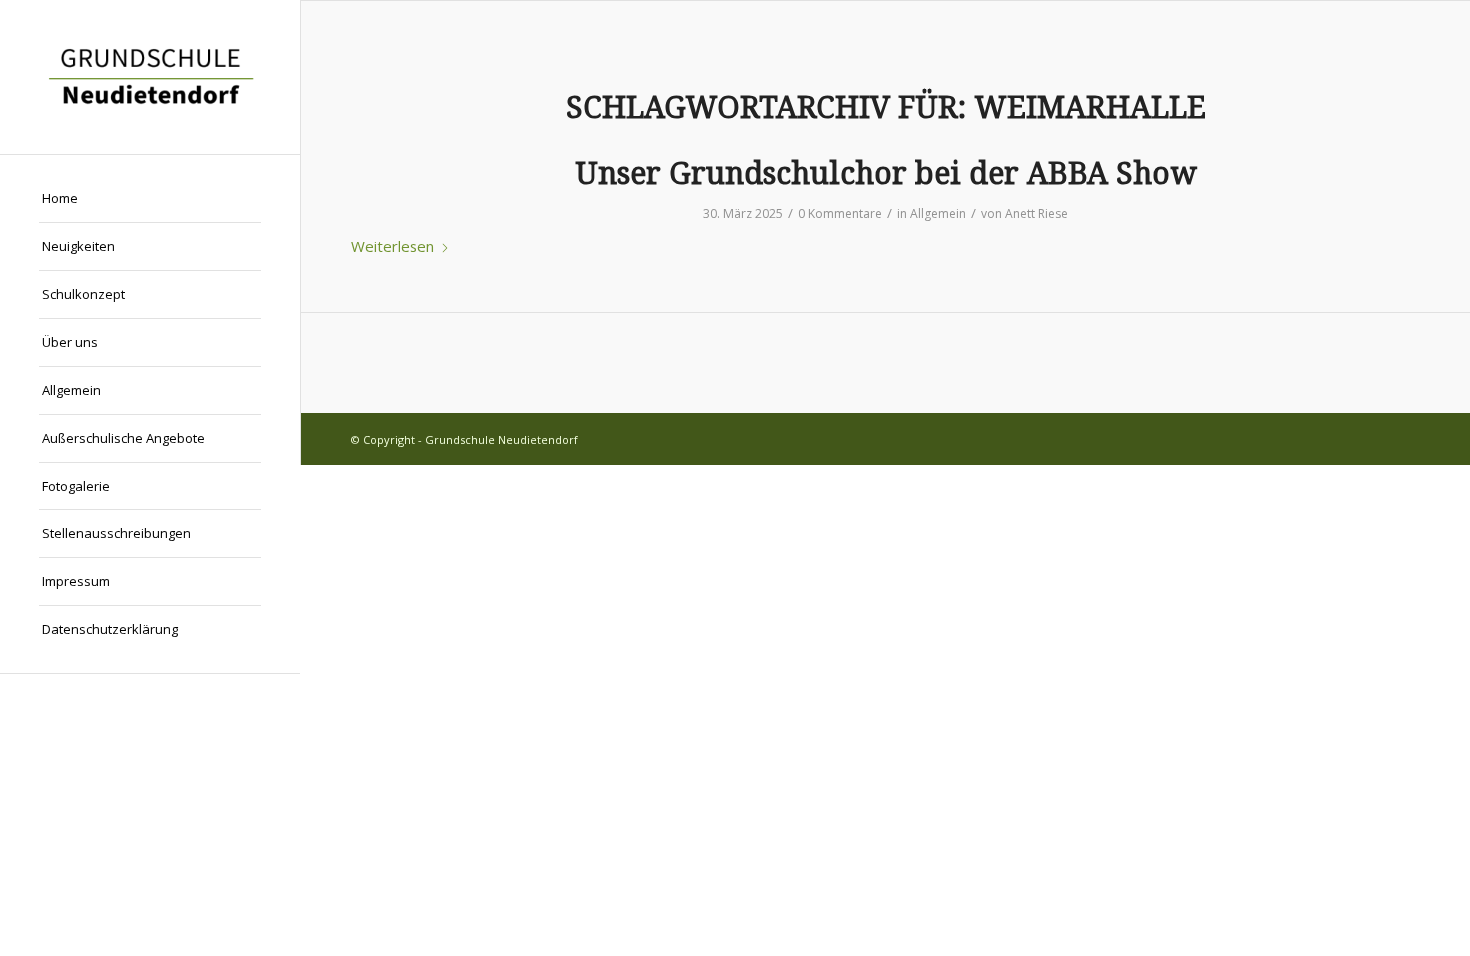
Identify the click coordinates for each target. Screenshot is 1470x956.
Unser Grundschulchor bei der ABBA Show (886, 173)
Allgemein (938, 213)
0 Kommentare (840, 213)
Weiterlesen (392, 246)
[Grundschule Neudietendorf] (150, 77)
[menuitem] (150, 199)
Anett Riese (1036, 213)
